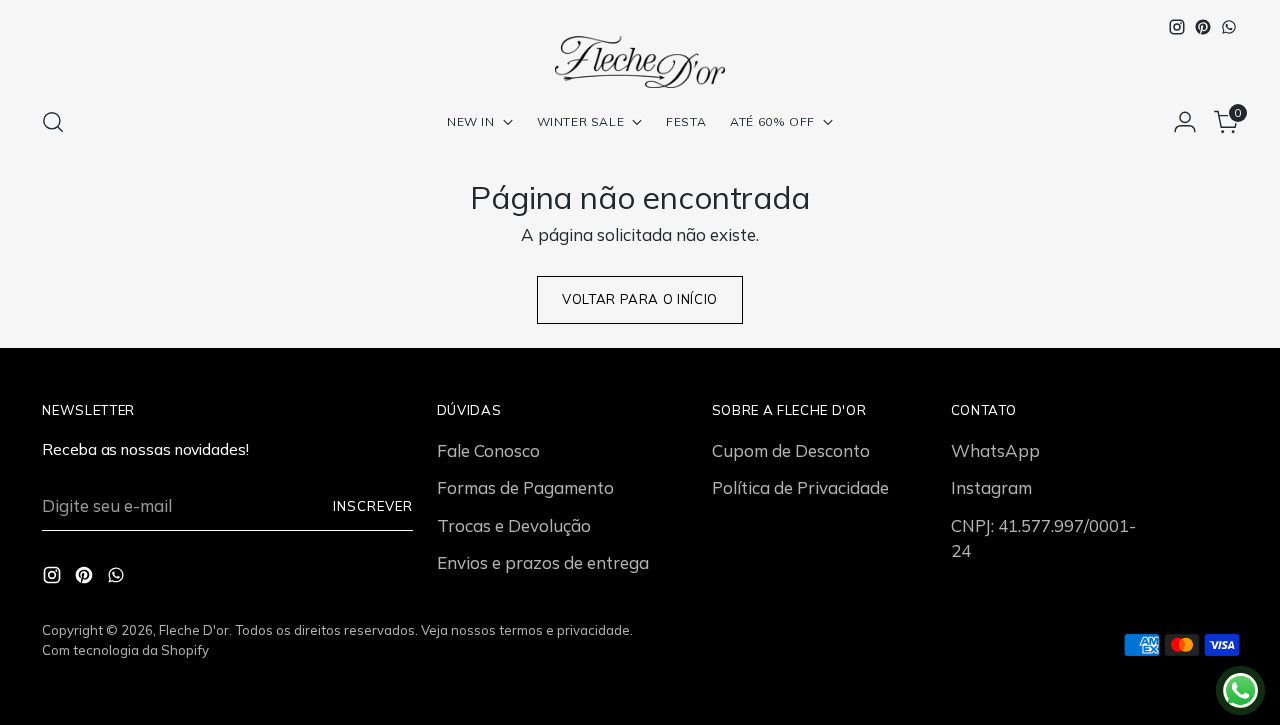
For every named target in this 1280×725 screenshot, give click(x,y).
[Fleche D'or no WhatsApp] (1229, 27)
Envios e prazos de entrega (543, 562)
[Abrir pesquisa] (53, 122)
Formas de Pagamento (525, 487)
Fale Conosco (488, 450)
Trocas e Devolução (514, 525)
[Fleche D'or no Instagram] (1177, 27)
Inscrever (373, 506)
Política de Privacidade (800, 487)
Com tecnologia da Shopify (125, 650)
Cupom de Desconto (791, 450)
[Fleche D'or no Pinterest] (1203, 27)
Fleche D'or (194, 630)
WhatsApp (995, 450)
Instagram (991, 487)
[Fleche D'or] (640, 62)
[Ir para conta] (1185, 122)
